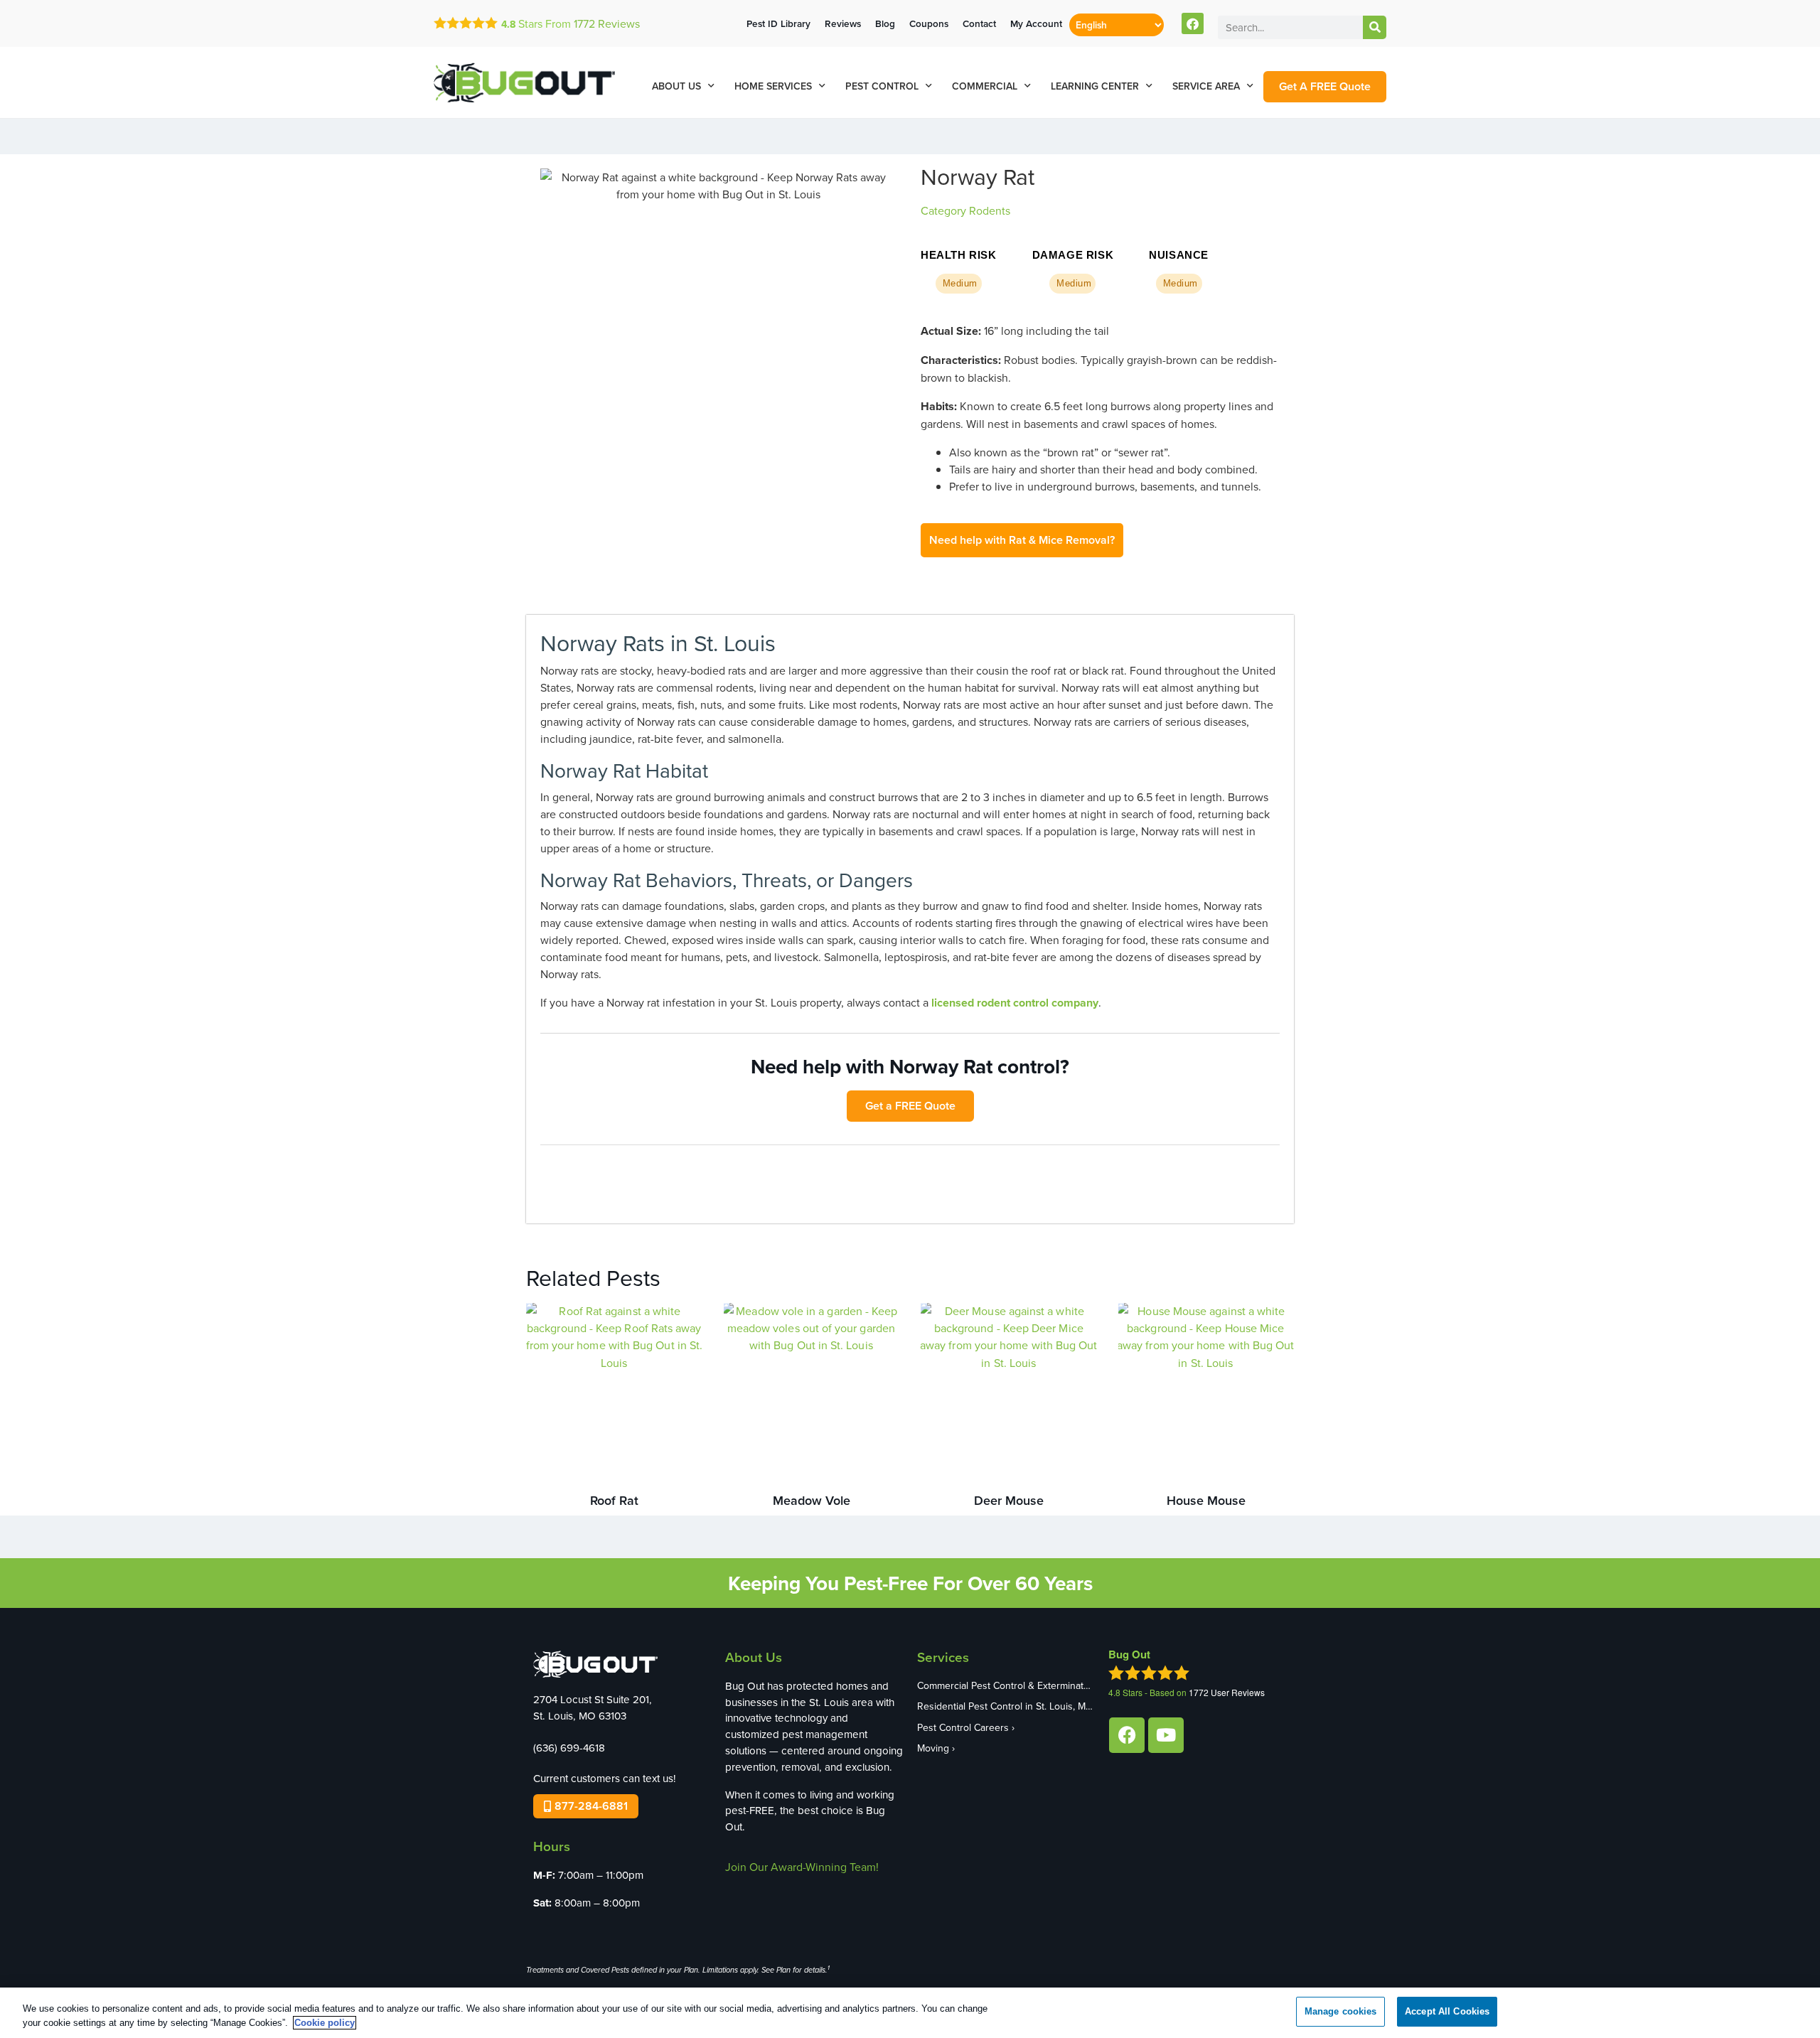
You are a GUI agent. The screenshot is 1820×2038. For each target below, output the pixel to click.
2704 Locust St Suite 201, (593, 1699)
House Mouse (1206, 1500)
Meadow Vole (812, 1500)
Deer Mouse (1009, 1500)
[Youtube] (1166, 1735)
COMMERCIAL (985, 86)
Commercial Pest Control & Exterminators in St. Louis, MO (1006, 1685)
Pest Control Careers (963, 1727)
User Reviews (1227, 1692)
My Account (1036, 23)
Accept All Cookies (1447, 2011)
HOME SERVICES (773, 86)
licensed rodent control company (1015, 1003)
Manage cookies (1341, 2011)
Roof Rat (614, 1500)
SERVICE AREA (1206, 86)
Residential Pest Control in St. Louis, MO (1005, 1706)
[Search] (1375, 27)
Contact (979, 23)
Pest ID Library (778, 23)
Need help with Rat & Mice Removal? (1022, 540)
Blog (885, 23)
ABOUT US (676, 86)
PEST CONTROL (882, 86)
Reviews (607, 23)
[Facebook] (1193, 24)
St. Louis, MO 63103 (580, 1716)
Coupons (929, 23)
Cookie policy (325, 2023)
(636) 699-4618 (569, 1748)
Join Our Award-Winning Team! (802, 1867)
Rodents (990, 210)
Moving (933, 1748)
